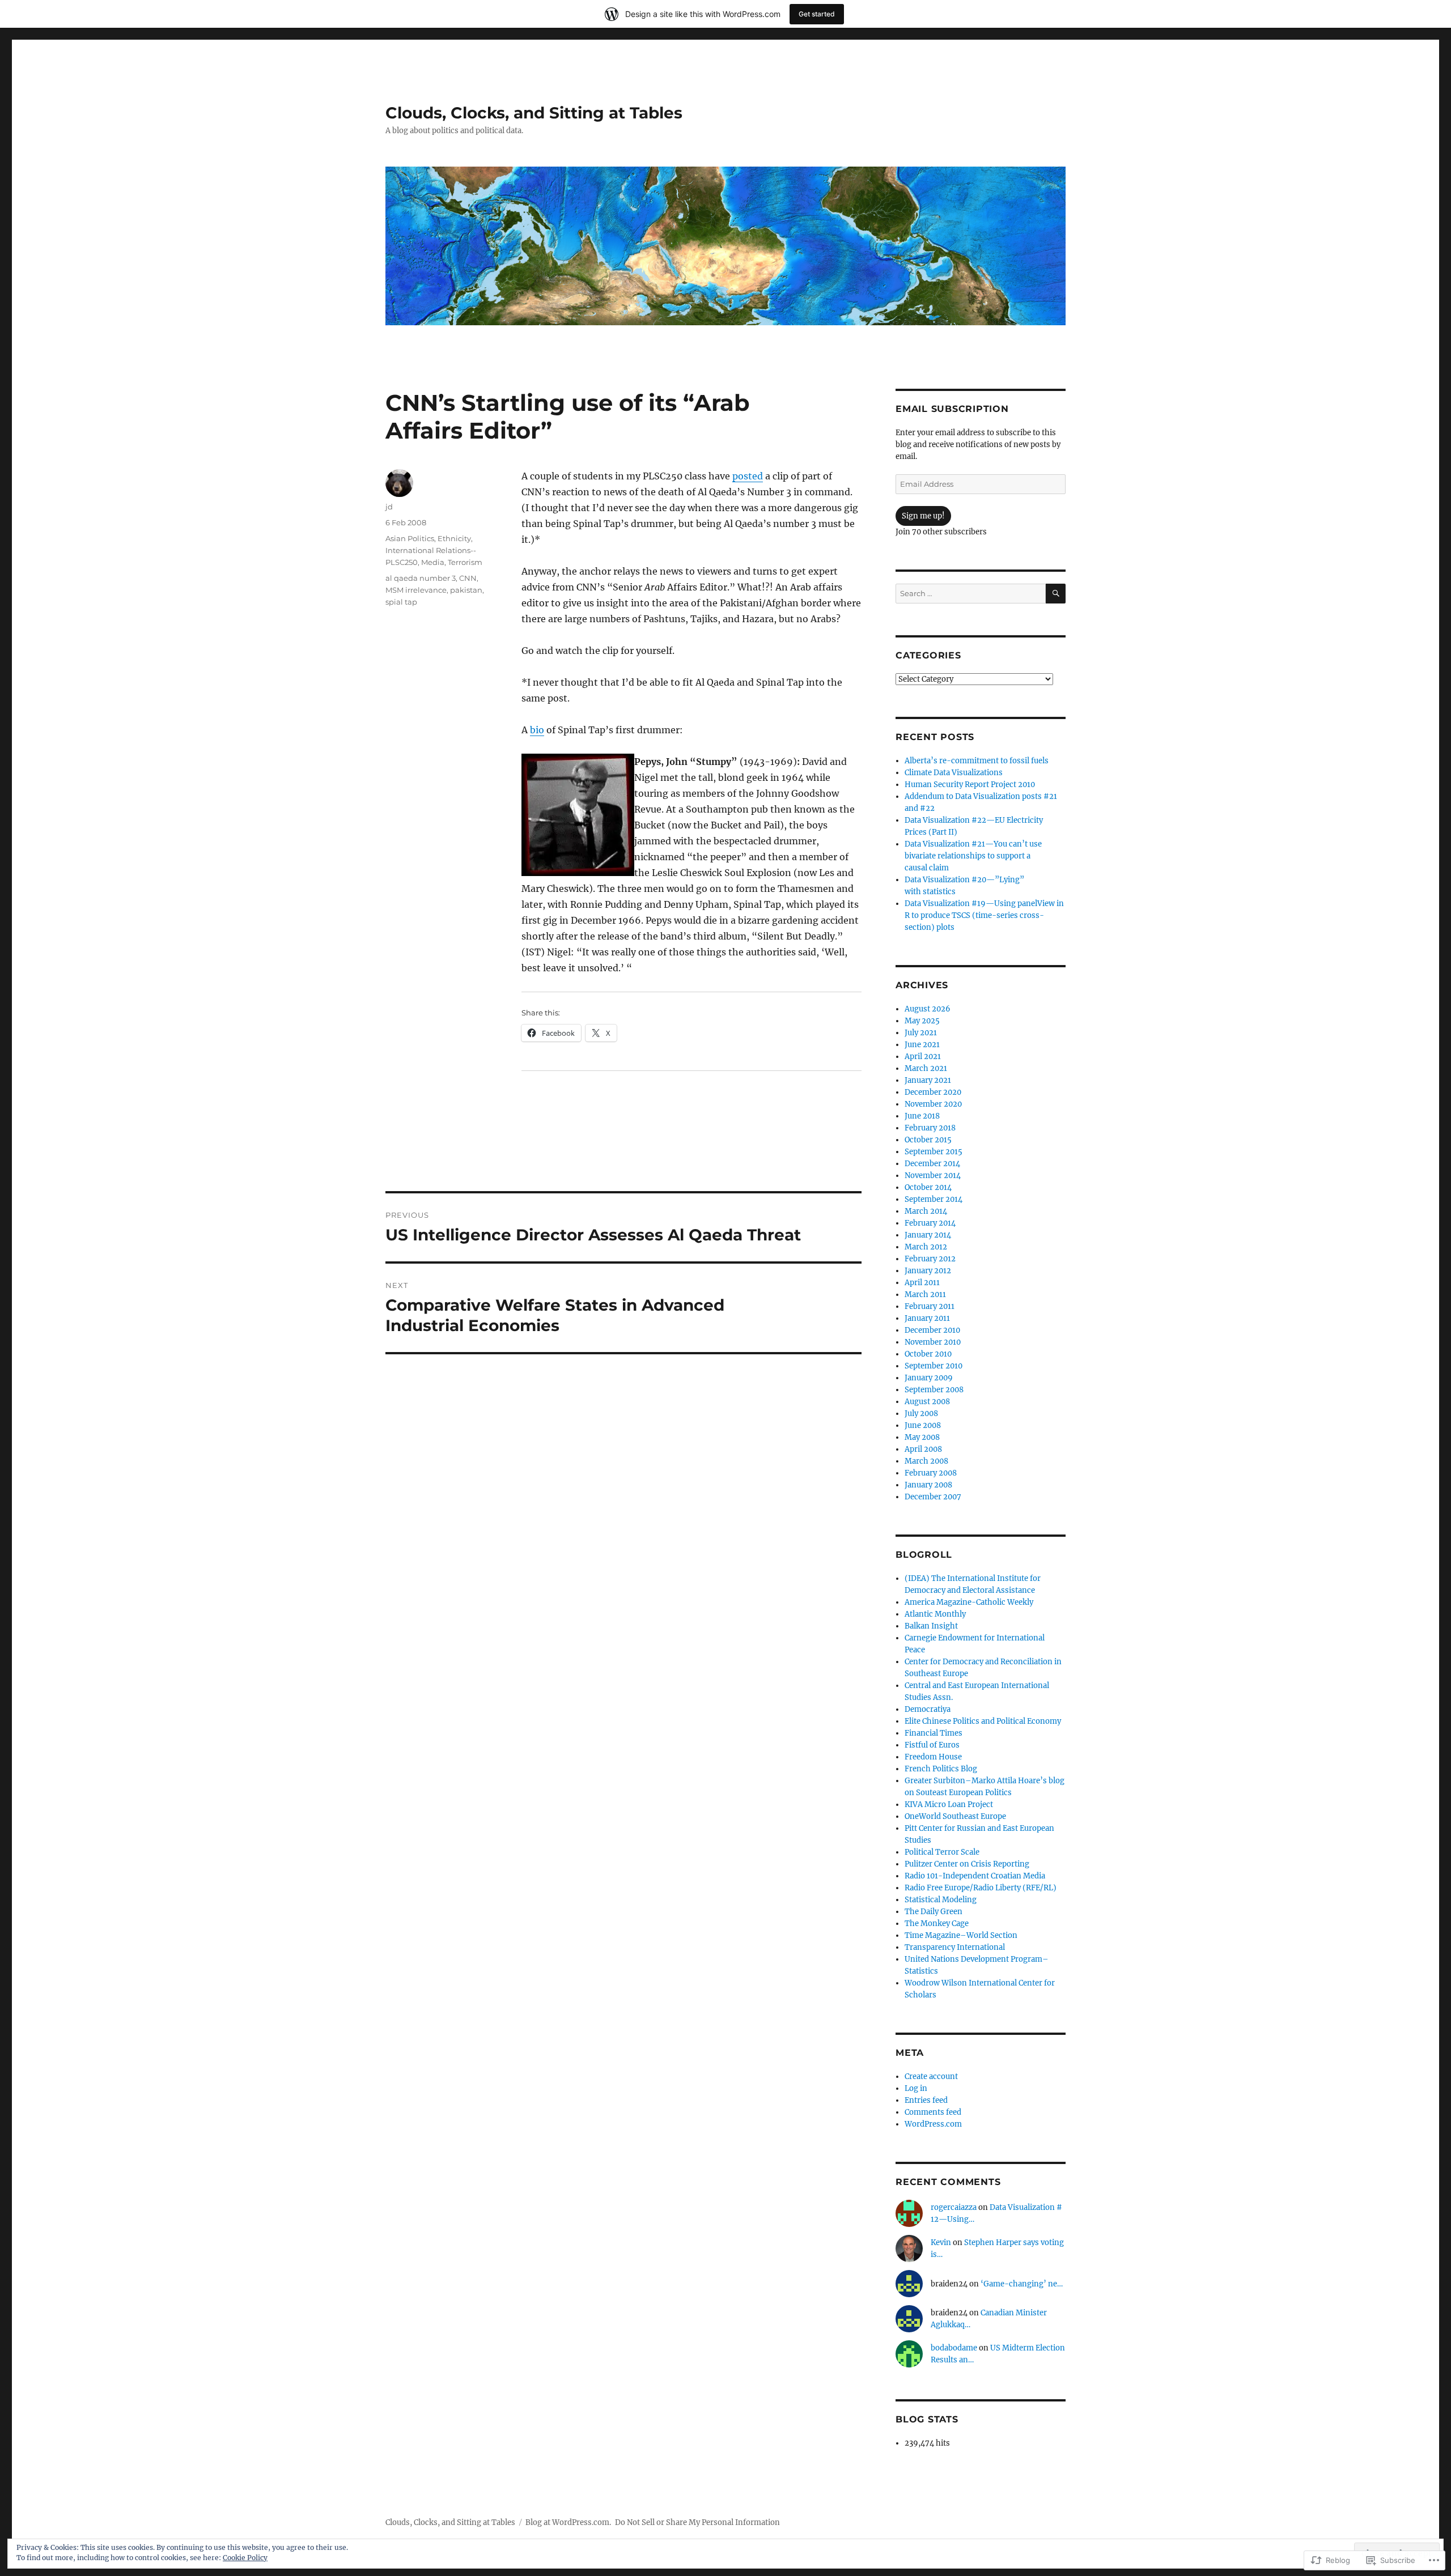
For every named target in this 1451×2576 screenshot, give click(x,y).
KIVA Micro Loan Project (949, 1805)
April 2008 (923, 1449)
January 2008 (928, 1485)
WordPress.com (933, 2124)
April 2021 (923, 1057)
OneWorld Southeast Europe (955, 1816)
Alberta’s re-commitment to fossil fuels (977, 761)
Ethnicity (454, 538)
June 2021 (922, 1045)
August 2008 (927, 1402)
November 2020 (933, 1104)
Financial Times (934, 1733)
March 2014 (926, 1211)
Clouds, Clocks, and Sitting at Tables (534, 113)
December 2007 (933, 1497)
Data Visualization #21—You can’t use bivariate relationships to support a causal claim (973, 856)
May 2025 (922, 1021)
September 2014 (934, 1199)
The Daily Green (934, 1912)
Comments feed (933, 2112)
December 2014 (932, 1164)
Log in (916, 2088)
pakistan (466, 590)
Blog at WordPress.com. (568, 2522)
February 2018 (930, 1128)
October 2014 (928, 1187)
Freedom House (933, 1757)
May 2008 (922, 1437)
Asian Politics (410, 538)
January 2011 (927, 1318)
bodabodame (954, 2348)
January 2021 (928, 1080)
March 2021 (926, 1068)
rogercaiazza (954, 2207)
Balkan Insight (931, 1626)
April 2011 (922, 1283)
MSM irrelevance (416, 590)
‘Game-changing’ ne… (1022, 2284)
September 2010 (934, 1366)
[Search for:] (971, 594)
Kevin (941, 2243)
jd (389, 507)
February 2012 (930, 1259)
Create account (931, 2076)
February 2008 (931, 1473)
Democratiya (928, 1709)
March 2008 (926, 1461)
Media (433, 562)
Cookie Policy (245, 2558)
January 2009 (929, 1378)
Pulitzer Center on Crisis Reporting (967, 1864)
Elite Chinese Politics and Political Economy (983, 1721)
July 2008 (921, 1414)
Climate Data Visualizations (954, 773)
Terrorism (465, 562)
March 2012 (926, 1247)
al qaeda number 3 (421, 578)
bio (537, 730)
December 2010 (932, 1330)
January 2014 (928, 1235)
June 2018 (922, 1116)
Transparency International (955, 1947)
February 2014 (930, 1223)
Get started (817, 14)
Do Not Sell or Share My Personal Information (697, 2522)
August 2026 (928, 1009)
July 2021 (921, 1033)
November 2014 (933, 1176)
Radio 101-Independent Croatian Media (975, 1876)
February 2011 (930, 1306)
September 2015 (934, 1152)
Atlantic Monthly (935, 1614)
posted (748, 476)
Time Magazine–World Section (961, 1935)
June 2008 (923, 1425)
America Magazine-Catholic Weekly (969, 1602)
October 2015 (928, 1140)
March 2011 (925, 1295)
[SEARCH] (1056, 594)
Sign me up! (923, 516)
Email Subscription (952, 409)
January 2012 (928, 1271)
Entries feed (926, 2100)
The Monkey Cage (937, 1924)
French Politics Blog (941, 1769)
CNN (468, 578)
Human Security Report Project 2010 (970, 785)
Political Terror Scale (942, 1852)
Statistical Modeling (941, 1900)
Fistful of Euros (932, 1745)
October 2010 (928, 1354)
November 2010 (933, 1342)
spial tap (401, 602)
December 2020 (933, 1092)
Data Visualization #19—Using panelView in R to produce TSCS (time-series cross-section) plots (984, 915)
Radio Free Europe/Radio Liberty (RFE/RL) (981, 1888)
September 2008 (934, 1390)
